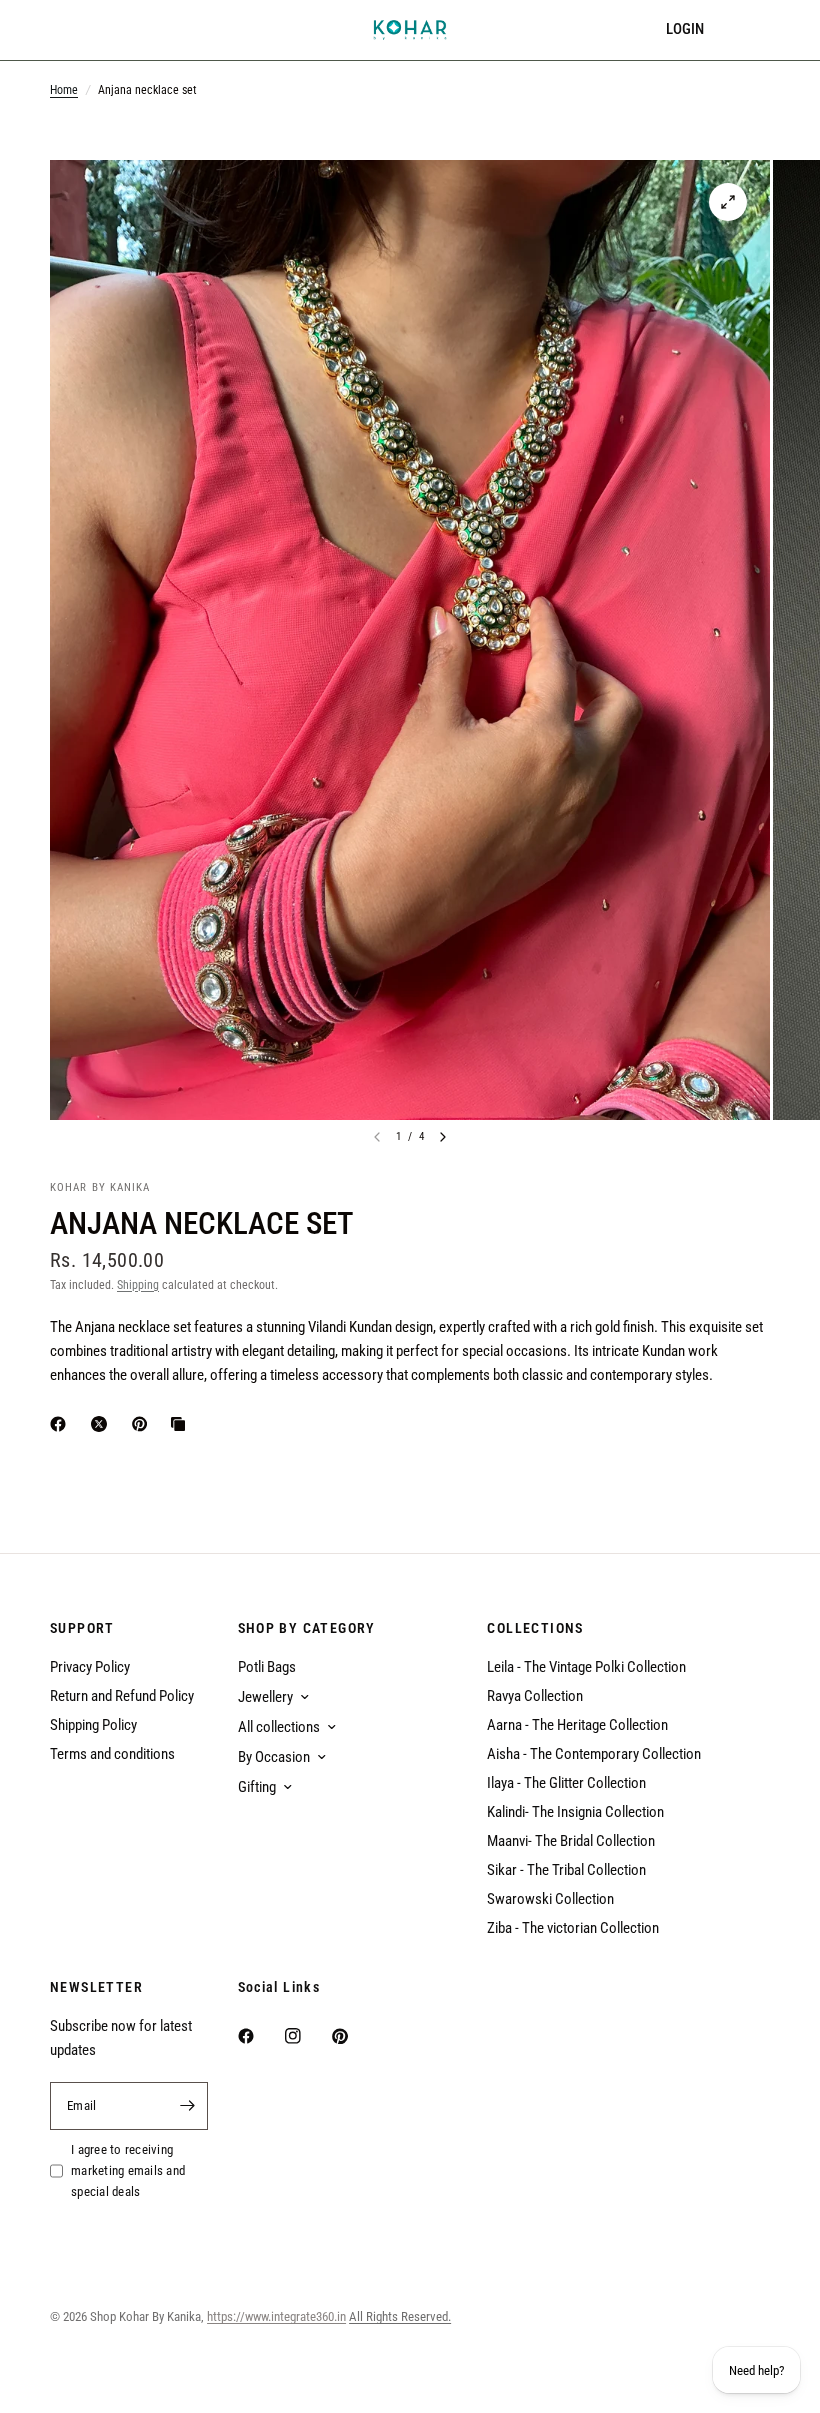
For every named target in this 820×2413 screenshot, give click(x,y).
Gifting (257, 1787)
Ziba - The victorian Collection (573, 1928)
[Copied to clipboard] (182, 1424)
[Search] (727, 30)
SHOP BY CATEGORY (307, 1628)
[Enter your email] (188, 2106)
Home (64, 90)
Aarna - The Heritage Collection (577, 1725)
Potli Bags (267, 1667)
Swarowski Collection (550, 1899)
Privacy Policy (90, 1667)
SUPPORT (82, 1628)
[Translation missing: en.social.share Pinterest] (144, 1424)
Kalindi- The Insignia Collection (575, 1812)
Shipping (138, 1285)
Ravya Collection (535, 1696)
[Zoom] (728, 202)
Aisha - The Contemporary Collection (594, 1754)
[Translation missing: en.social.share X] (103, 1424)
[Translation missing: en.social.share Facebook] (62, 1424)
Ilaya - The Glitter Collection (566, 1783)
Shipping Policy (93, 1725)
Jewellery (265, 1697)
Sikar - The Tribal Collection (566, 1870)
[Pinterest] (354, 2036)
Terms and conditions (112, 1754)
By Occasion (274, 1757)
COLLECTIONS (535, 1628)
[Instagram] (307, 2036)
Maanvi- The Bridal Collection (571, 1841)
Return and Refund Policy (122, 1696)
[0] (757, 30)
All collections (279, 1727)
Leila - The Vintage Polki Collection (586, 1667)
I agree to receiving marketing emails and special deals (128, 2170)
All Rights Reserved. (400, 2316)
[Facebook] (260, 2036)
